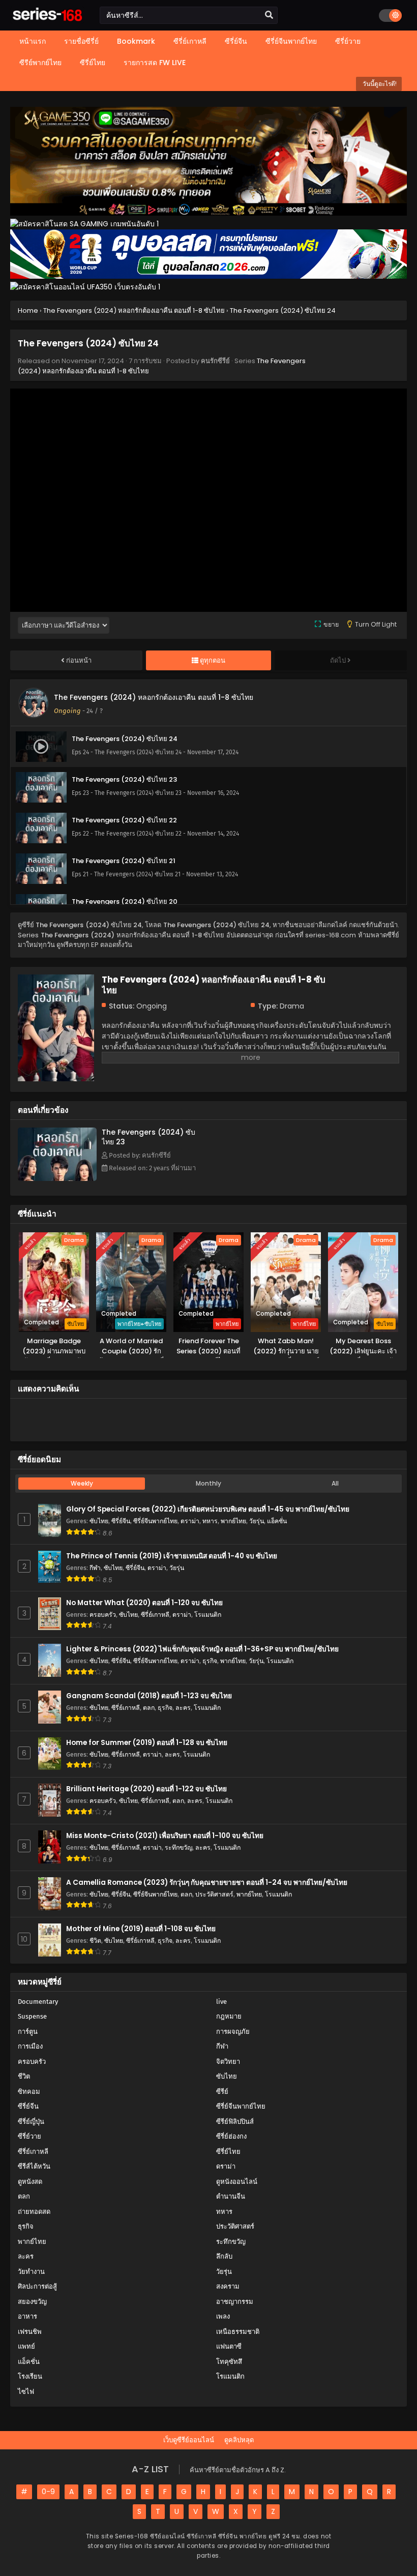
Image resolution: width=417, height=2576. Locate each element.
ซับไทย (99, 1521)
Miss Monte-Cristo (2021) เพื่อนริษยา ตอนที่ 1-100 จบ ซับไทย (165, 1836)
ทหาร (210, 1521)
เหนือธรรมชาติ (238, 2332)
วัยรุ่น (257, 1521)
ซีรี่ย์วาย (29, 2136)
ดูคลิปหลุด (239, 2440)
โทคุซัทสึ (229, 2362)
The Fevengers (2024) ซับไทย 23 (148, 1137)
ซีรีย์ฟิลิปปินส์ (235, 2122)
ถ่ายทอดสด (34, 2212)
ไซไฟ (26, 2392)
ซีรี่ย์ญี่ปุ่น (31, 2122)
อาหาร (27, 2316)
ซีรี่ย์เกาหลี (155, 1615)
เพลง (223, 2316)
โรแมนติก (208, 1615)
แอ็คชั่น (277, 1521)
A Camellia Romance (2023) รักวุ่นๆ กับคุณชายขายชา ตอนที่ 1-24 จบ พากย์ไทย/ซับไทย (207, 1883)
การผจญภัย (233, 2032)
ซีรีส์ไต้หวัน (34, 2166)
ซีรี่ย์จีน (121, 1521)
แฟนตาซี (229, 2346)
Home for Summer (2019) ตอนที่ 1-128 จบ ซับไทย (147, 1743)
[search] (269, 15)
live (221, 2002)
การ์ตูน (28, 2032)
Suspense (32, 2016)
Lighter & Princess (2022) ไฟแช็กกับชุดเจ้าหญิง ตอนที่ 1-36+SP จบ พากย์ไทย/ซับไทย (202, 1649)
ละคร (183, 1708)
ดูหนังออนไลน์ (237, 2182)
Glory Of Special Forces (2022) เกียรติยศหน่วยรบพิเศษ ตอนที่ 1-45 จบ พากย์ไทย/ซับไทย (208, 1509)
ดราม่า (190, 1521)
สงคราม (228, 2286)
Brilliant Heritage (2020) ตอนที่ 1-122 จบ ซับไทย (146, 1789)
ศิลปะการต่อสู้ (37, 2286)
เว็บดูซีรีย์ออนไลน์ (189, 2440)
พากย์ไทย (233, 1521)
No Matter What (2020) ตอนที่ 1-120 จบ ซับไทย (144, 1603)
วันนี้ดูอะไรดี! (379, 84)
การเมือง (30, 2046)
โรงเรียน (30, 2376)
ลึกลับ (224, 2256)
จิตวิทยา (228, 2062)
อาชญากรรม (235, 2302)
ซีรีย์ (222, 2092)
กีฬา (95, 1568)
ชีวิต (95, 1941)
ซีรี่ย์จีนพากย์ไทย (155, 1521)
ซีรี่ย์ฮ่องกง (231, 2136)
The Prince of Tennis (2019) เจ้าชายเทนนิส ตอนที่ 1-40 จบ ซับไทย (172, 1556)
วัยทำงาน (31, 2272)
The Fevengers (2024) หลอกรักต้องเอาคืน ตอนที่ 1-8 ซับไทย (154, 697)
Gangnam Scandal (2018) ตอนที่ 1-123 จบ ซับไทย (149, 1696)
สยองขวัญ (32, 2302)
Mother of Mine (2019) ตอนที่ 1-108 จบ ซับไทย (141, 1929)
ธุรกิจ (210, 1661)
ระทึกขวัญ (178, 1847)
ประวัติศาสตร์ (214, 1894)
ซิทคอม (29, 2092)
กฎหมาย (229, 2016)
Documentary (38, 2002)
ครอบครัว (103, 1615)
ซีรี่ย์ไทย (228, 2152)
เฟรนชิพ (30, 2332)
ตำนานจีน (231, 2196)
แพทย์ (26, 2346)
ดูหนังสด (30, 2182)
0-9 (48, 2492)
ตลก (149, 1708)
